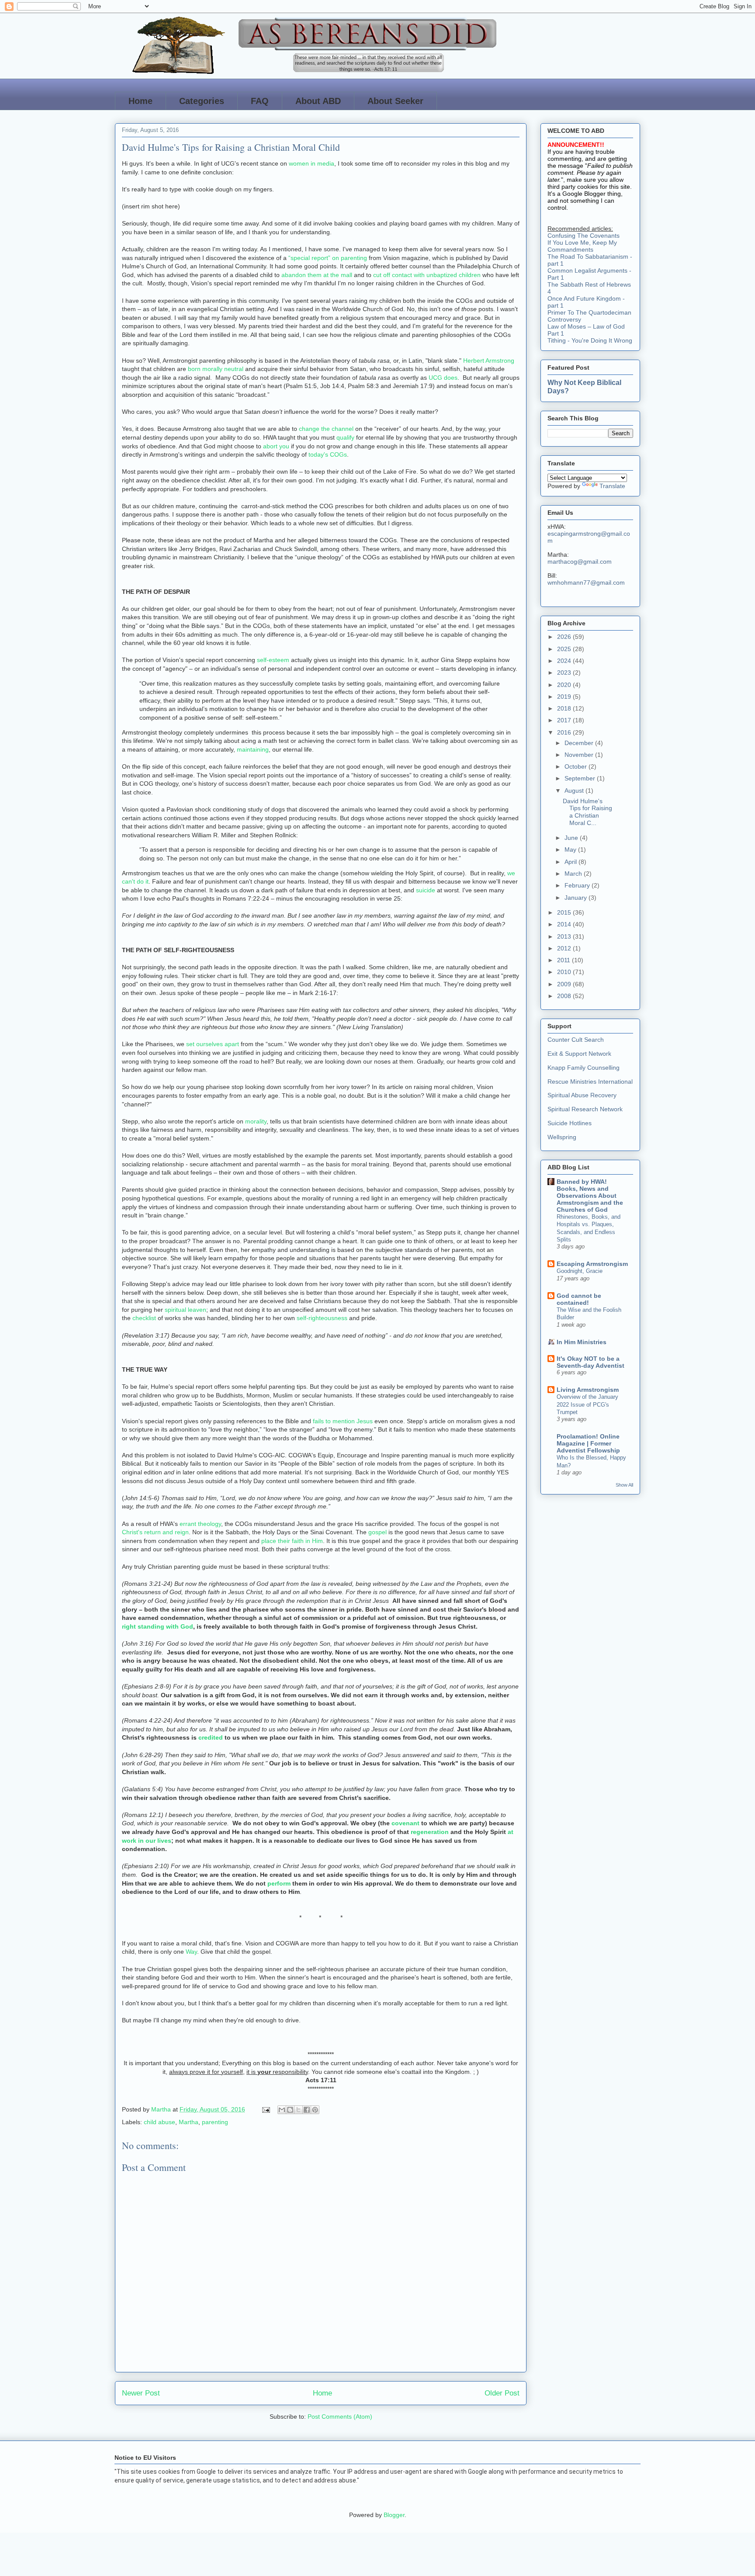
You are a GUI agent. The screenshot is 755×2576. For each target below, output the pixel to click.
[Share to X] (298, 2110)
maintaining (253, 749)
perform (280, 1883)
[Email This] (282, 2110)
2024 (565, 661)
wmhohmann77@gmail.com (586, 582)
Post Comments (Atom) (340, 2417)
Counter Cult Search (576, 1040)
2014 (565, 924)
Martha (189, 2122)
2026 (565, 637)
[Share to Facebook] (307, 2110)
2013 (565, 936)
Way (191, 1952)
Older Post (502, 2393)
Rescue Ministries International (590, 1082)
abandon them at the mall (317, 275)
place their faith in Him (292, 1541)
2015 (565, 912)
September (581, 778)
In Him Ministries (582, 1342)
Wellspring (562, 1137)
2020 (565, 685)
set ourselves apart (213, 1044)
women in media (312, 163)
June (572, 838)
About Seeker (395, 101)
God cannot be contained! (579, 1299)
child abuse (159, 2122)
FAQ (260, 101)
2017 (565, 720)
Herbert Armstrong (489, 361)
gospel (378, 1532)
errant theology (200, 1524)
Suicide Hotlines (570, 1123)
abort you (276, 446)
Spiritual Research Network (585, 1109)
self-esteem (273, 660)
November (580, 755)
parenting (215, 2122)
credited (211, 1737)
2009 (565, 984)
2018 (565, 708)
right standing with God (158, 1626)
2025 (565, 649)
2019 (565, 697)
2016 (565, 732)
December (580, 743)
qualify (346, 437)
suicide (426, 890)
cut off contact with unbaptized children (427, 275)
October (577, 766)
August (575, 790)
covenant (406, 1823)
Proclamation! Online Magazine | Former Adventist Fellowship (588, 1443)
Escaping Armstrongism (592, 1264)
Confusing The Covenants (584, 236)
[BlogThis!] (290, 2110)
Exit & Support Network (579, 1054)
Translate (612, 486)
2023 (565, 673)
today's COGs (328, 454)
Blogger (394, 2515)
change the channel (326, 429)
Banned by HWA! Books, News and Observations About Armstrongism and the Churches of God (590, 1196)
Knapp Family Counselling (584, 1068)
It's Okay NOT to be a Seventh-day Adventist (590, 1362)
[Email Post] (265, 2109)
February (578, 885)
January (577, 898)
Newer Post (141, 2393)
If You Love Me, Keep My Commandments (582, 246)
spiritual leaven (185, 1310)
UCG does (443, 378)
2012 (565, 948)
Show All (624, 1485)
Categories (202, 101)
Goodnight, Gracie (580, 1271)
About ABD (318, 101)
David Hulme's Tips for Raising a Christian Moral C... (587, 812)
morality (256, 1121)
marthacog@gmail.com (580, 562)
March (574, 874)
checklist (145, 1318)
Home (140, 101)
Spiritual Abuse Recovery (582, 1095)
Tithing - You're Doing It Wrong (590, 340)
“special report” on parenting (328, 258)
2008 (565, 996)
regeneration (431, 1832)
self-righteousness (322, 1318)
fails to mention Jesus (343, 1421)
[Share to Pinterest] (315, 2110)
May (571, 849)
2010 (565, 972)
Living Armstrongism (588, 1390)
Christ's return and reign (155, 1532)
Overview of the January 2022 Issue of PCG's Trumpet (587, 1404)
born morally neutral (216, 369)
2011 (565, 960)
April (571, 862)
